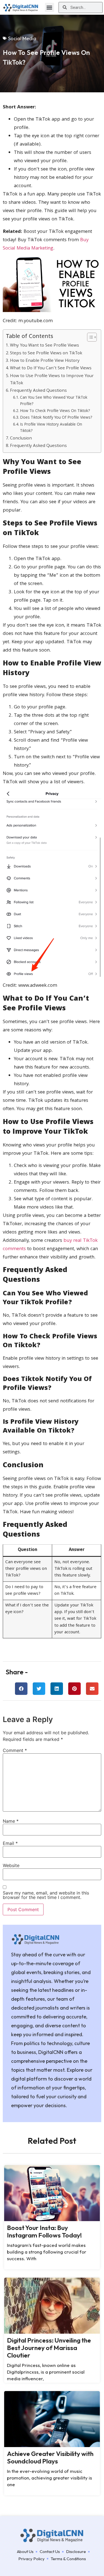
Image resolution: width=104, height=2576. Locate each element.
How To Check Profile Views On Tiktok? (55, 411)
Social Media (22, 38)
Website (11, 1865)
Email (10, 1843)
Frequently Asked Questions (38, 391)
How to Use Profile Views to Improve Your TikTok (52, 380)
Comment (15, 1750)
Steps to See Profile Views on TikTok (46, 354)
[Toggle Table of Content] (89, 337)
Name (11, 1821)
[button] (50, 7)
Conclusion (21, 439)
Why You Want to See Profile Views (45, 346)
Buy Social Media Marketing (46, 244)
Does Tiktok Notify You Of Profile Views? (56, 418)
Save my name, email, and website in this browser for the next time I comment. (46, 1895)
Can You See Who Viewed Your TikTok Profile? (54, 401)
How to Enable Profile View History (45, 361)
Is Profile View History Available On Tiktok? (51, 428)
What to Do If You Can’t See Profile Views (51, 368)
